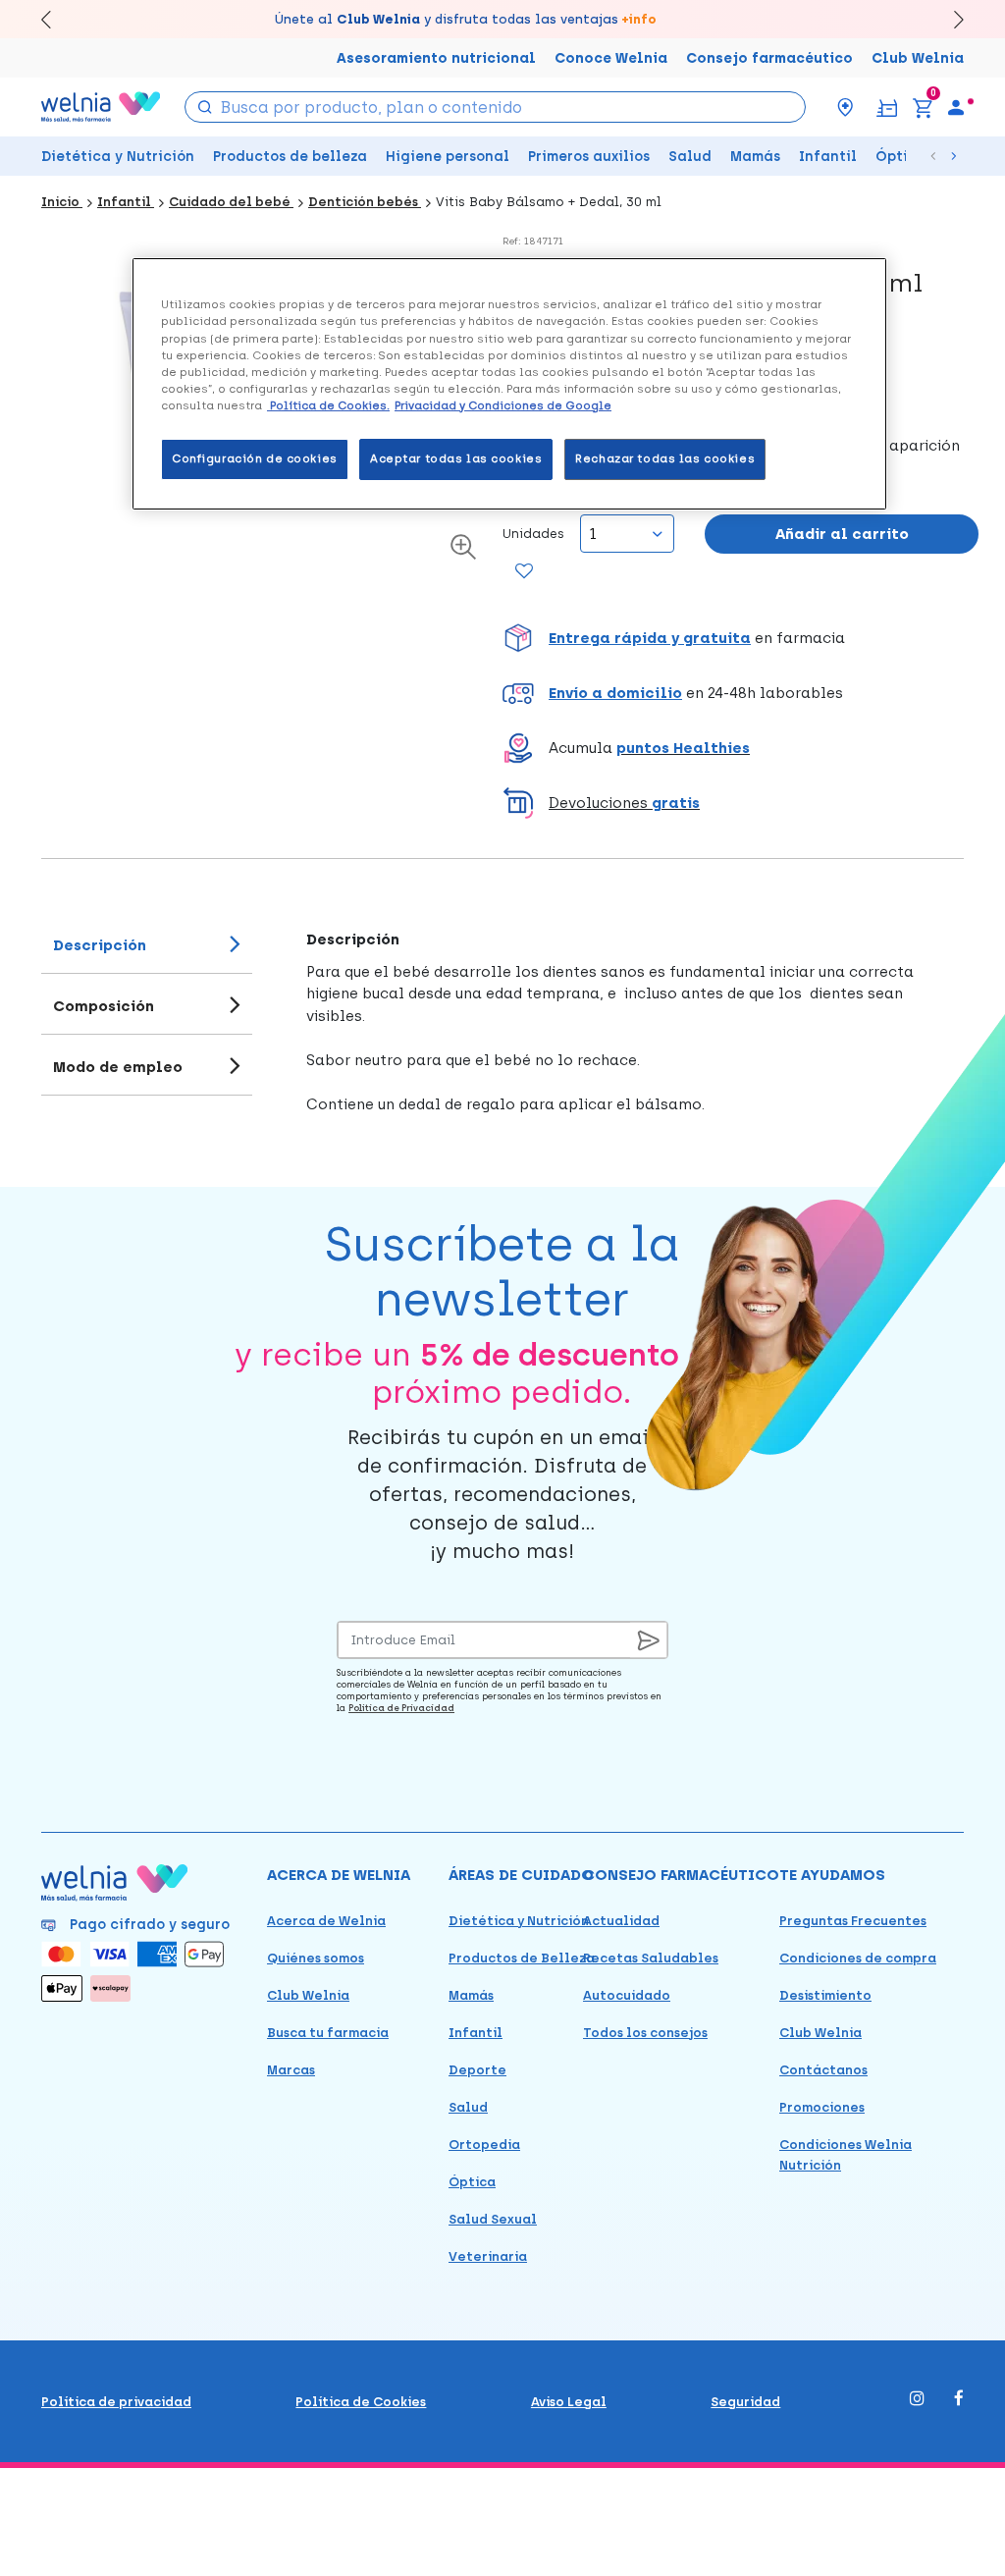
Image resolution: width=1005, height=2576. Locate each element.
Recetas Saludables (651, 1958)
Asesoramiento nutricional (436, 58)
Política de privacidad (116, 2402)
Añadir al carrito (842, 534)
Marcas (291, 2070)
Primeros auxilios (589, 157)
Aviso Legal (569, 2402)
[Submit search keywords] (204, 106)
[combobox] (495, 107)
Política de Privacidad (401, 1708)
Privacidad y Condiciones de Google (503, 405)
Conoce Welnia (611, 58)
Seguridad (745, 2402)
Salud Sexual (493, 2219)
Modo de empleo (118, 1067)
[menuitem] (956, 107)
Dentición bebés (365, 202)
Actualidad (621, 1921)
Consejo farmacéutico (769, 58)
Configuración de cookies (255, 458)
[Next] (950, 19)
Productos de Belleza (522, 1958)
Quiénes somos (316, 1958)
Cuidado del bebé (231, 202)
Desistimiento (825, 1995)
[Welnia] (101, 107)
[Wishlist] (522, 572)
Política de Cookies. (328, 405)
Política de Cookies (361, 2402)
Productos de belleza (290, 157)
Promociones (822, 2107)
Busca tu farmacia (328, 2033)
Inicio (62, 202)
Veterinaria (488, 2256)
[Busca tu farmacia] (845, 107)
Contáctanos (823, 2070)
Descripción (100, 945)
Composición (104, 1006)
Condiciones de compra (858, 1958)
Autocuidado (627, 1995)
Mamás (755, 157)
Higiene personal (448, 157)
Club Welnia (918, 58)
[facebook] (959, 2400)
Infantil (828, 157)
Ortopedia (484, 2145)
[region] (509, 383)
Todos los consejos (645, 2033)
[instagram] (917, 2400)
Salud (690, 157)
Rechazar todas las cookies (665, 458)
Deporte (477, 2070)
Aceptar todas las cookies (456, 458)
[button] (741, 638)
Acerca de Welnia (326, 1921)
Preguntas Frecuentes (853, 1921)
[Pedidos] (887, 107)
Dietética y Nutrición (118, 157)
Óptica (901, 157)
